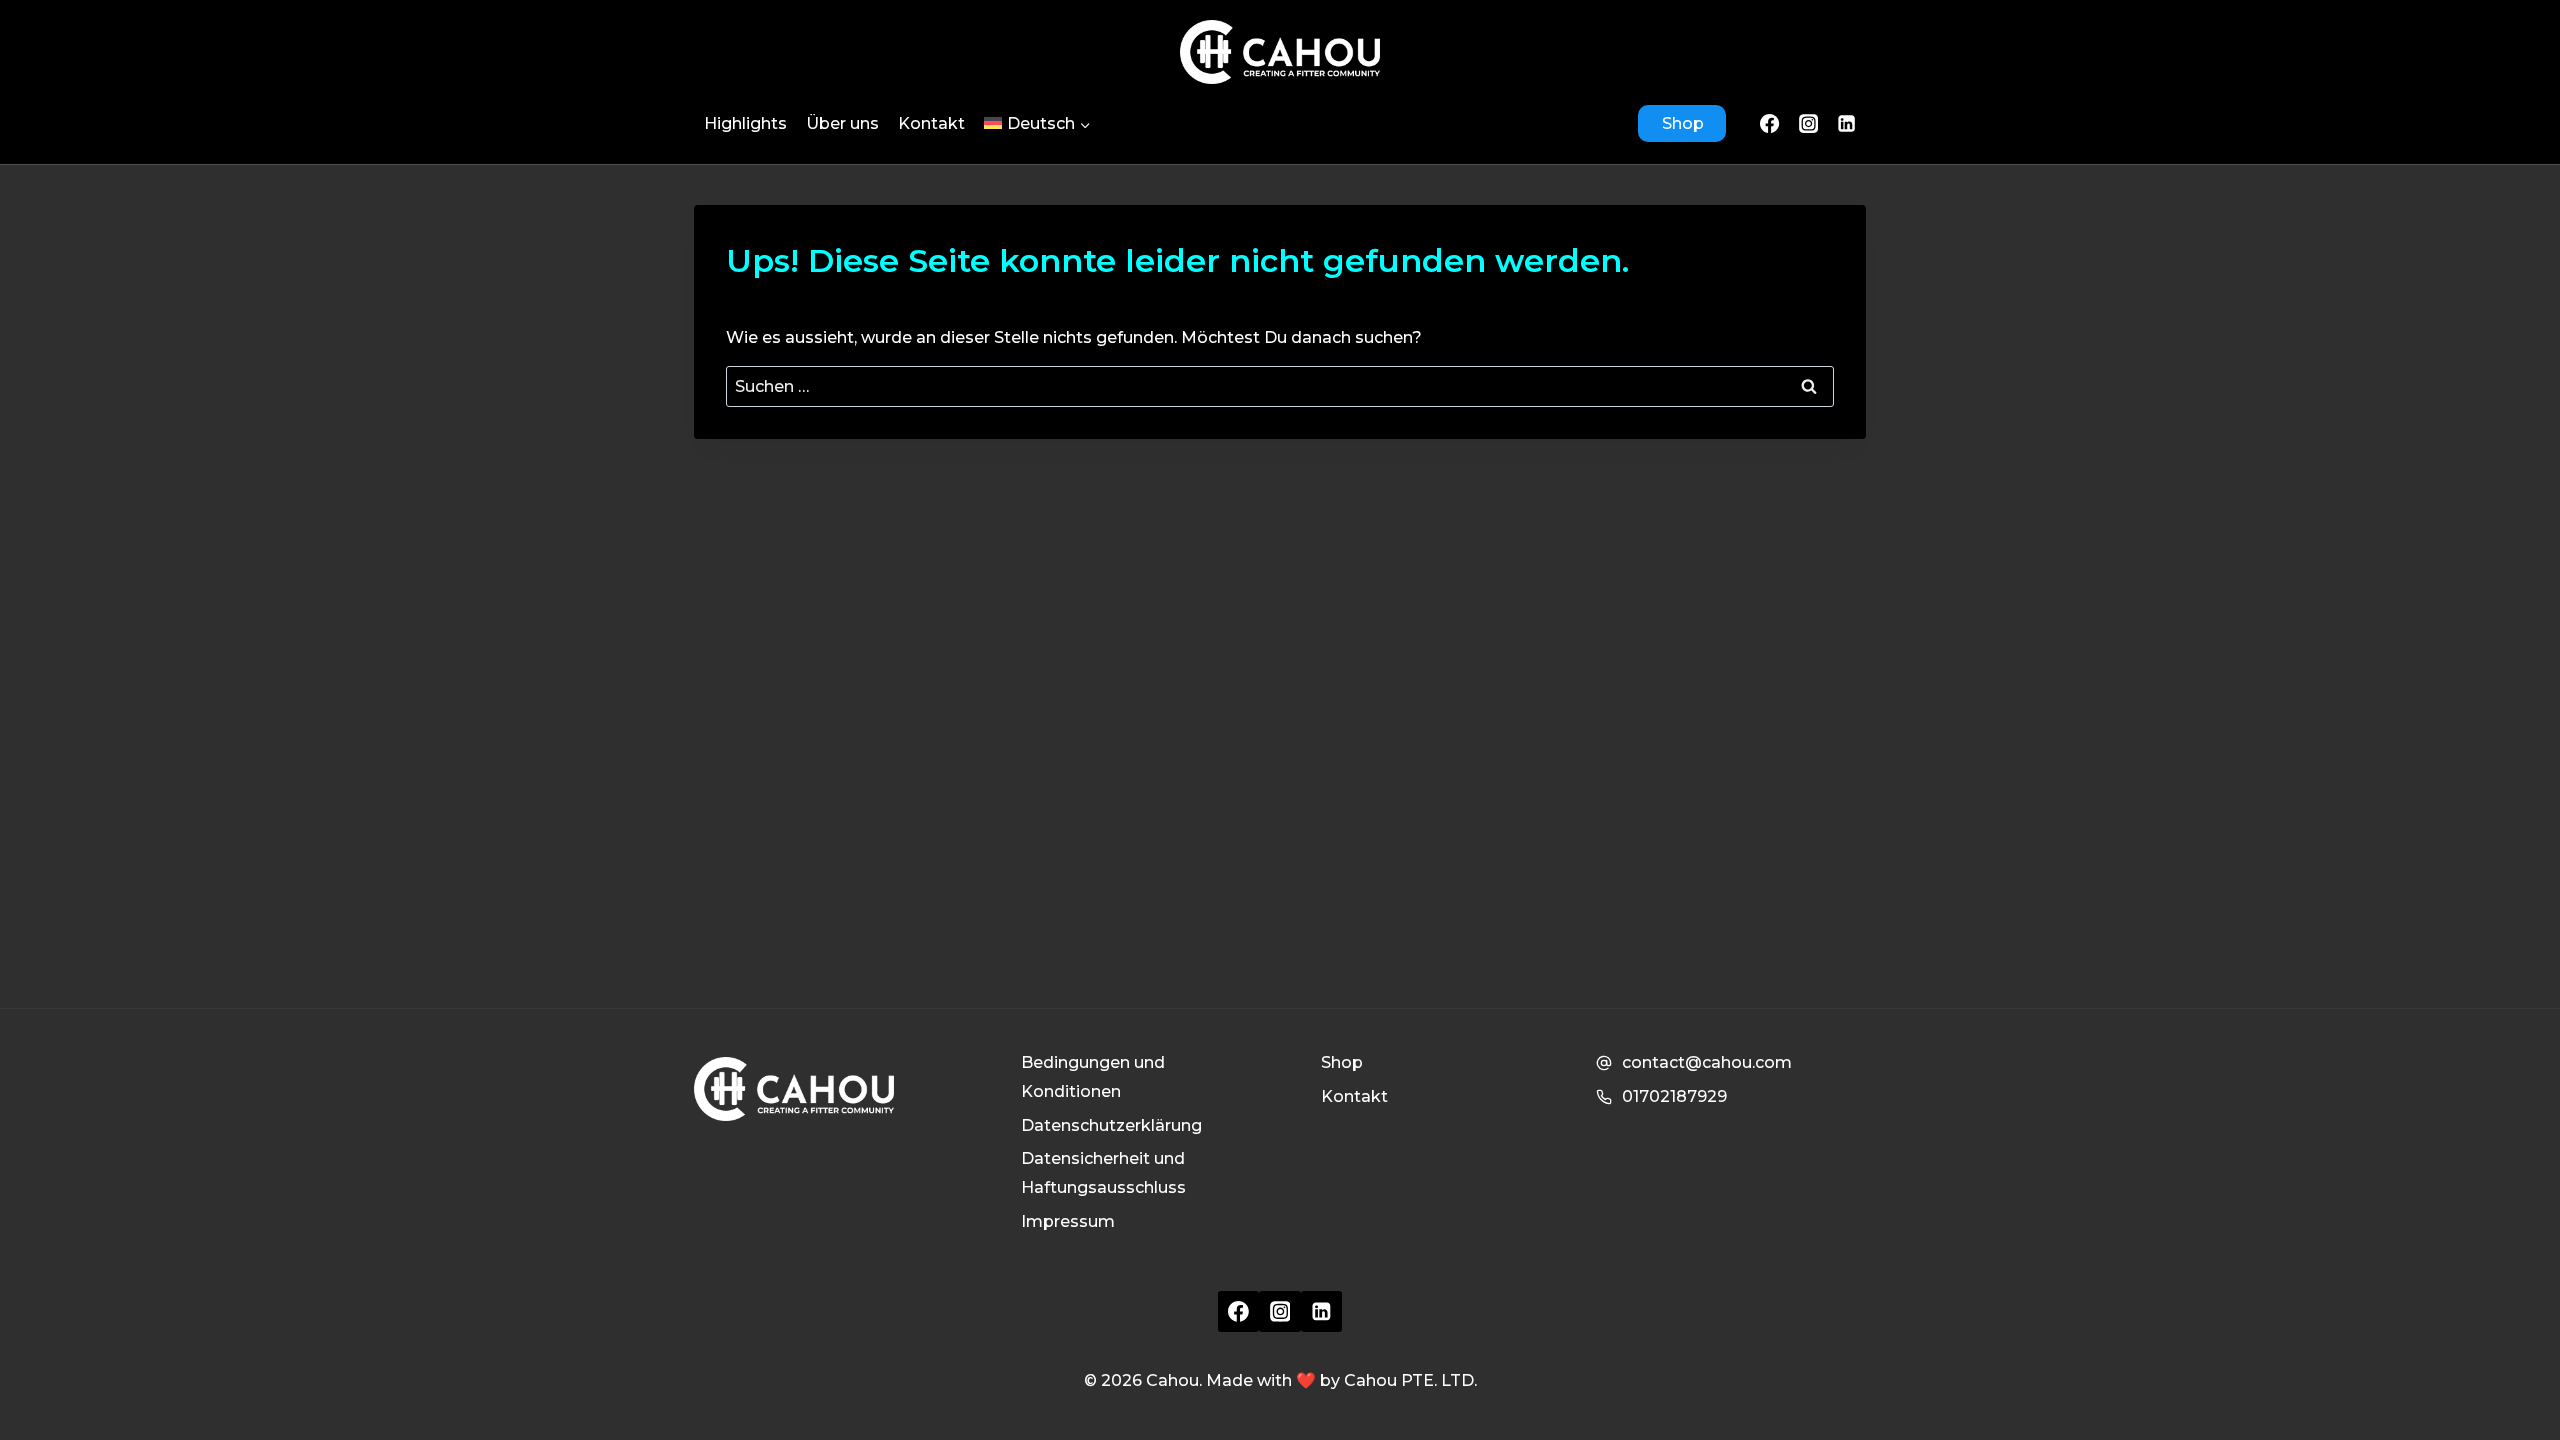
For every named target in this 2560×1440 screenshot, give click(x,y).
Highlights (745, 123)
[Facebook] (1770, 123)
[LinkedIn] (1847, 123)
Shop (1683, 123)
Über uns (842, 123)
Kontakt (931, 123)
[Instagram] (1808, 123)
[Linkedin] (1322, 1312)
